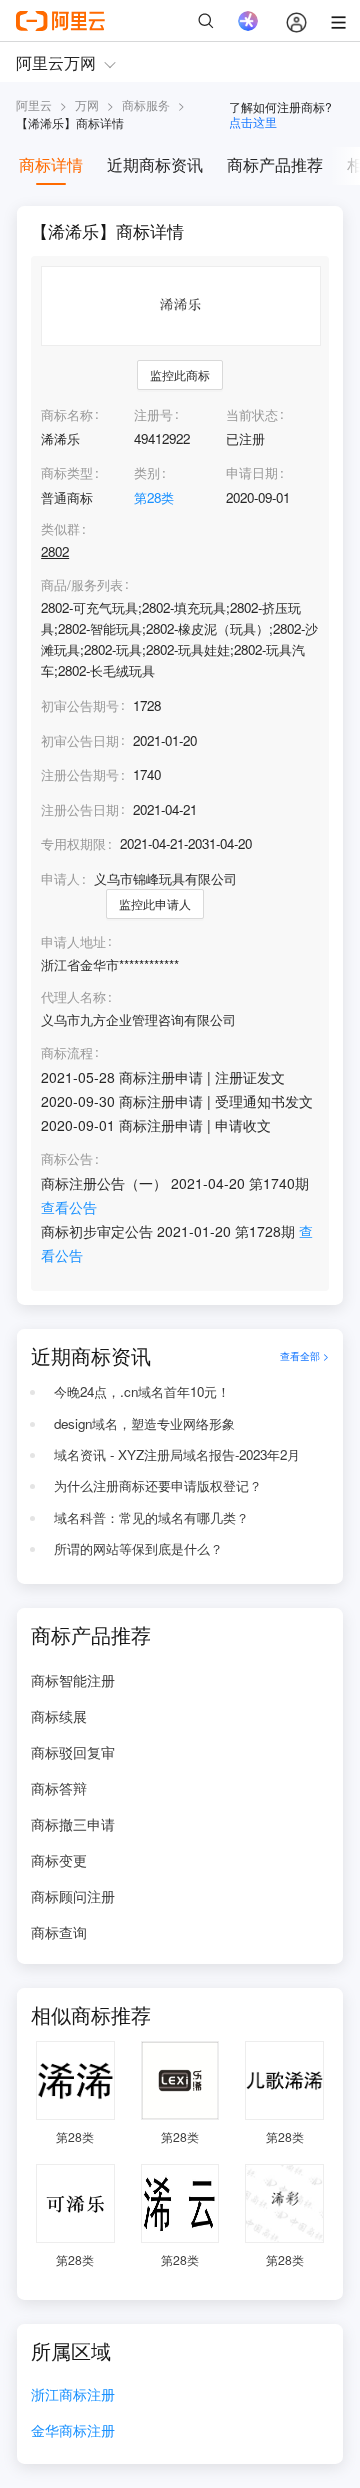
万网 (87, 104)
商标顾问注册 (73, 1896)
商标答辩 (59, 1788)
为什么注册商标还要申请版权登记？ (158, 1485)
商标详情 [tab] (51, 164)
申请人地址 (73, 942)
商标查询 (59, 1932)
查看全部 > (304, 1355)
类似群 (60, 529)
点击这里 (253, 121)
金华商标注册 (73, 2431)
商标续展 (59, 1716)
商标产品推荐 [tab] (275, 164)
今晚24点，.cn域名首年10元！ (142, 1391)
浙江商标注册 (73, 2395)
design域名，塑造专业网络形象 (144, 1423)
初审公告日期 (80, 740)
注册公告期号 (80, 774)
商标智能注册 (73, 1680)
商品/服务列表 (82, 585)
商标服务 (146, 104)
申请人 (60, 878)
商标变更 (59, 1860)
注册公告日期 (80, 809)
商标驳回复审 (73, 1752)
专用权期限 (73, 843)
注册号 (153, 414)
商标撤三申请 (73, 1824)
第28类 (154, 497)
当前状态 (252, 414)
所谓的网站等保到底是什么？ (138, 1548)
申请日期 (252, 472)
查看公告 (69, 1207)
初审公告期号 (80, 705)
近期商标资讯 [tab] (155, 164)
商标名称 (67, 414)
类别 (147, 472)
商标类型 (67, 472)
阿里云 (34, 104)
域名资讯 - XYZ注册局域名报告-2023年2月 (177, 1454)
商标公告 (67, 1159)
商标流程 (67, 1053)
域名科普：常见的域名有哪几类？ (151, 1517)
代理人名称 (73, 997)
